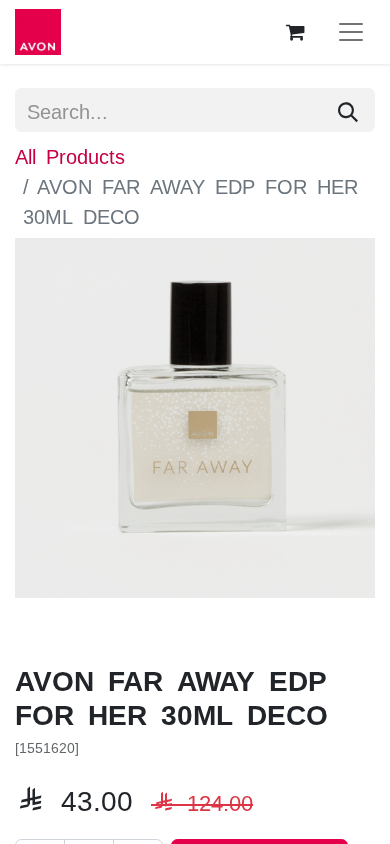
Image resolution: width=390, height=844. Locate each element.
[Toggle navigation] (351, 32)
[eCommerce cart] (295, 32)
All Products (70, 155)
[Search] (348, 110)
